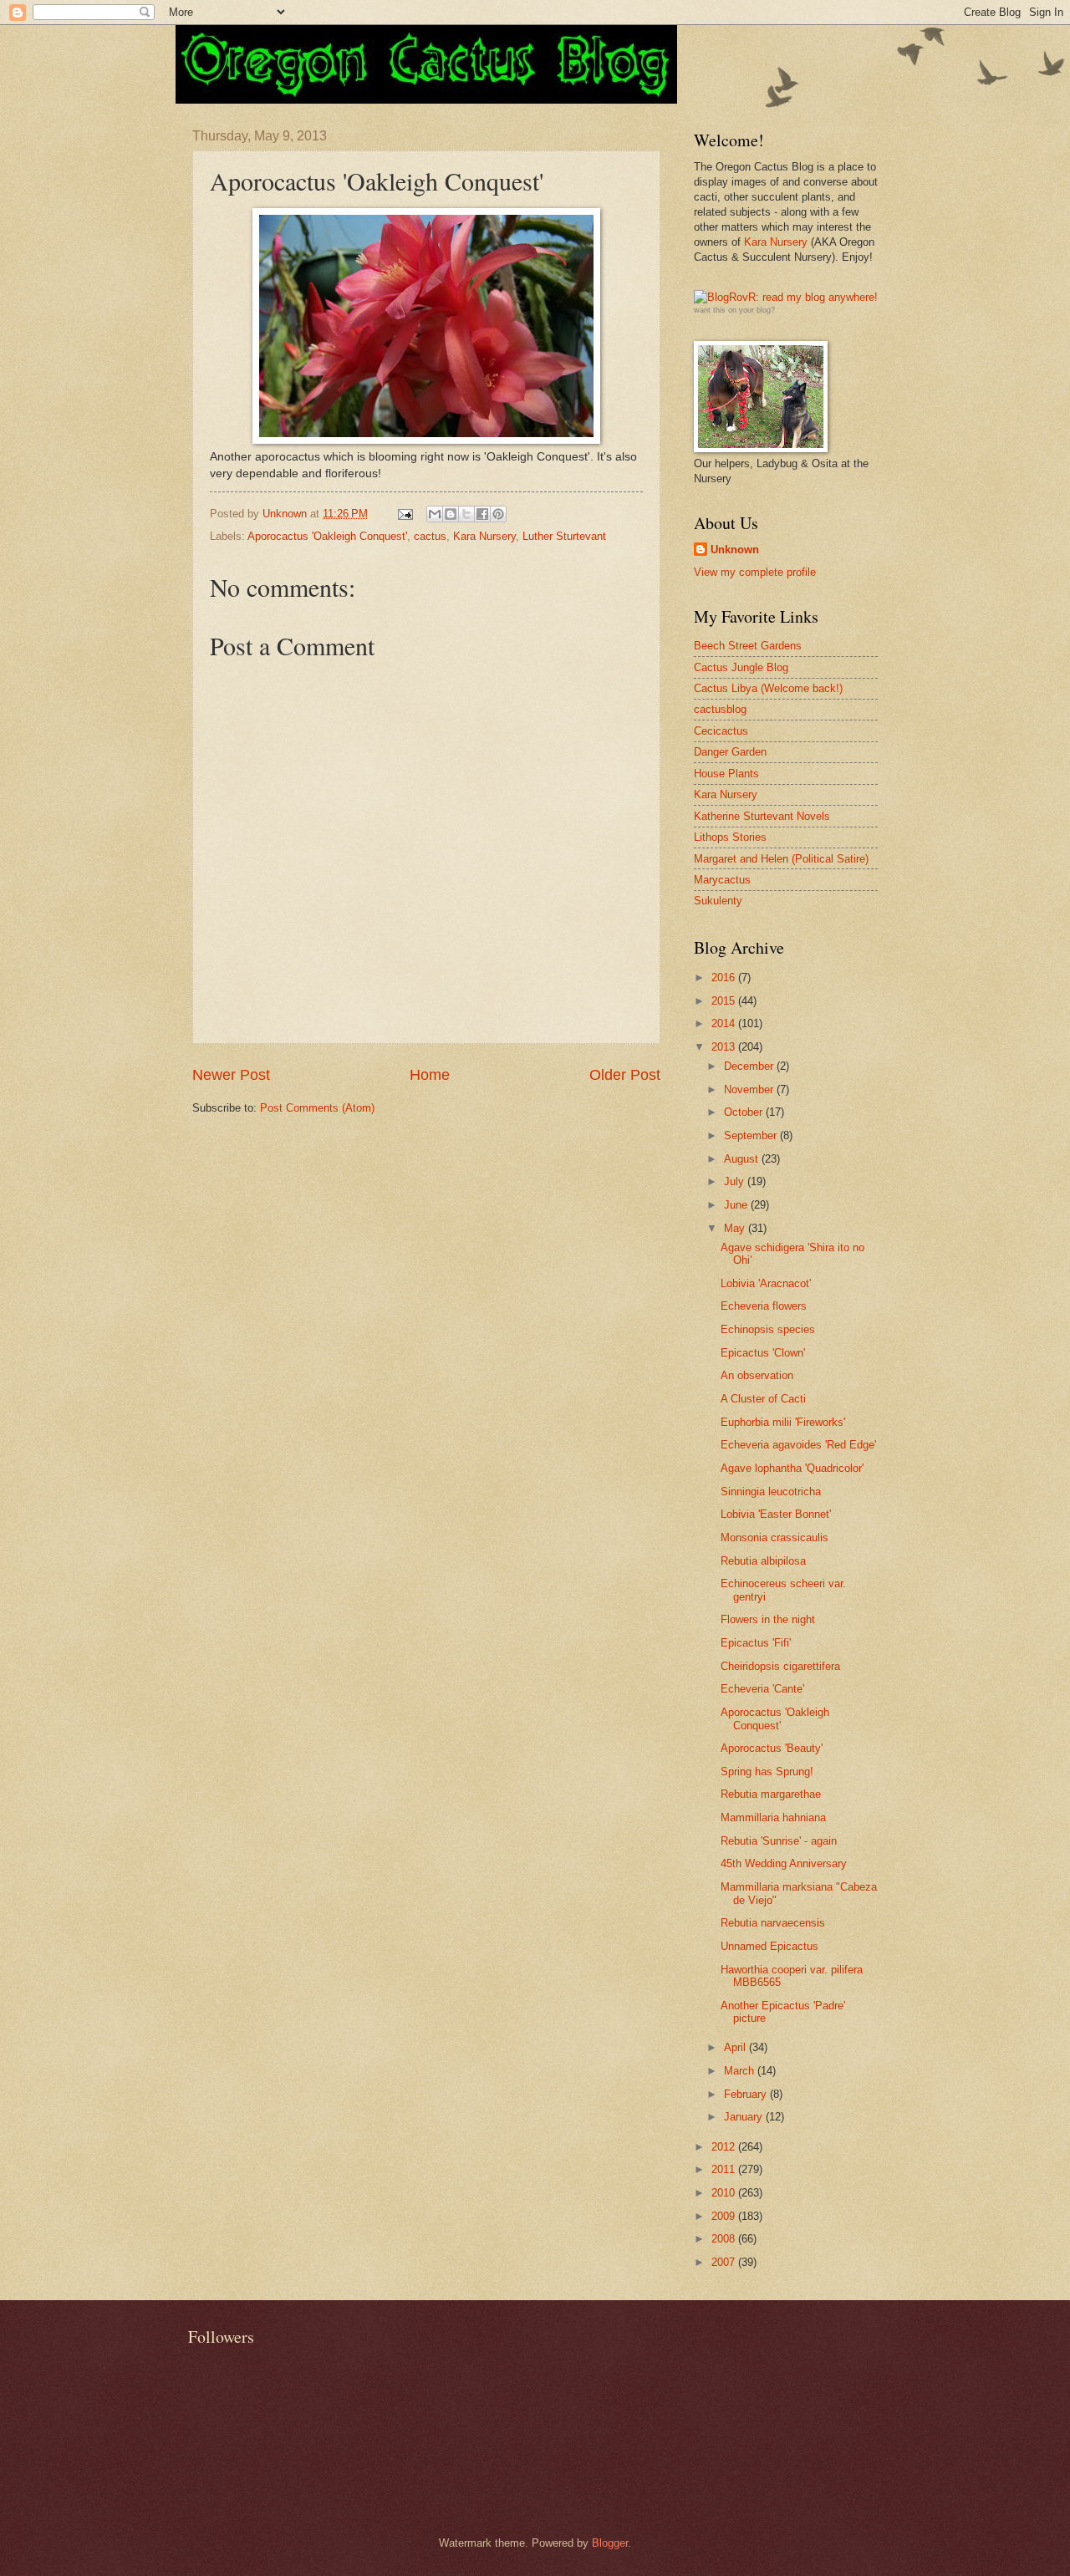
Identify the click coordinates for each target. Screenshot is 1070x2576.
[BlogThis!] (451, 514)
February (747, 2094)
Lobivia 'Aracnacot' (766, 1283)
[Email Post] (405, 514)
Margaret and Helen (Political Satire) (781, 859)
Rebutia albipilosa (763, 1561)
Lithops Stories (730, 837)
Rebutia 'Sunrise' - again (779, 1841)
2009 (725, 2216)
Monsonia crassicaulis (774, 1537)
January (745, 2117)
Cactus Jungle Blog (741, 667)
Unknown (735, 550)
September (752, 1135)
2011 (725, 2169)
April (736, 2047)
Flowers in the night (768, 1619)
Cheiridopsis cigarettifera (780, 1666)
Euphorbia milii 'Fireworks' (783, 1422)
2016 (725, 977)
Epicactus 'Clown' (763, 1353)
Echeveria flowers (764, 1306)
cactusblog (720, 709)
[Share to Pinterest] (498, 514)
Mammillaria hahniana (773, 1817)
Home (430, 1075)
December (750, 1066)
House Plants (726, 774)
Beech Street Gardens (748, 646)
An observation (757, 1375)
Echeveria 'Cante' (762, 1689)
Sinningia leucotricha (771, 1492)
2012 (725, 2147)
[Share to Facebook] (482, 514)
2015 (725, 1001)
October (745, 1112)
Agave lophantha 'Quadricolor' (792, 1468)
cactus (430, 536)
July (736, 1181)
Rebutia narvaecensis (773, 1923)
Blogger (610, 2543)
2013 (725, 1047)
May (736, 1228)
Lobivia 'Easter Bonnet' (776, 1514)
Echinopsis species (768, 1329)
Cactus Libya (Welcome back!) (768, 688)
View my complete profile (755, 572)
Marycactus (722, 880)
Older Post (625, 1075)
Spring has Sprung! (767, 1772)
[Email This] (435, 514)
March (741, 2071)
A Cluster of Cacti (763, 1399)
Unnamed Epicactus (769, 1946)
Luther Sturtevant (564, 536)
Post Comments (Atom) (317, 1108)
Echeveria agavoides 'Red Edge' (798, 1445)
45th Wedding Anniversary (784, 1863)
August (743, 1159)
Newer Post (231, 1075)
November (750, 1089)
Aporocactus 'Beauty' (772, 1748)
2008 (725, 2239)
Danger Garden (730, 752)
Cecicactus (721, 731)
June (737, 1205)
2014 (725, 1023)
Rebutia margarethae (771, 1794)
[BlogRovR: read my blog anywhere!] (786, 298)
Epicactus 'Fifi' (756, 1643)
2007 (725, 2262)
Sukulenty (718, 901)
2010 (725, 2193)
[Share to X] (466, 514)
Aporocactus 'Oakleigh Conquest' (327, 536)
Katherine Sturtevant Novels (762, 816)
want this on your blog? (734, 310)
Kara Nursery (484, 536)
